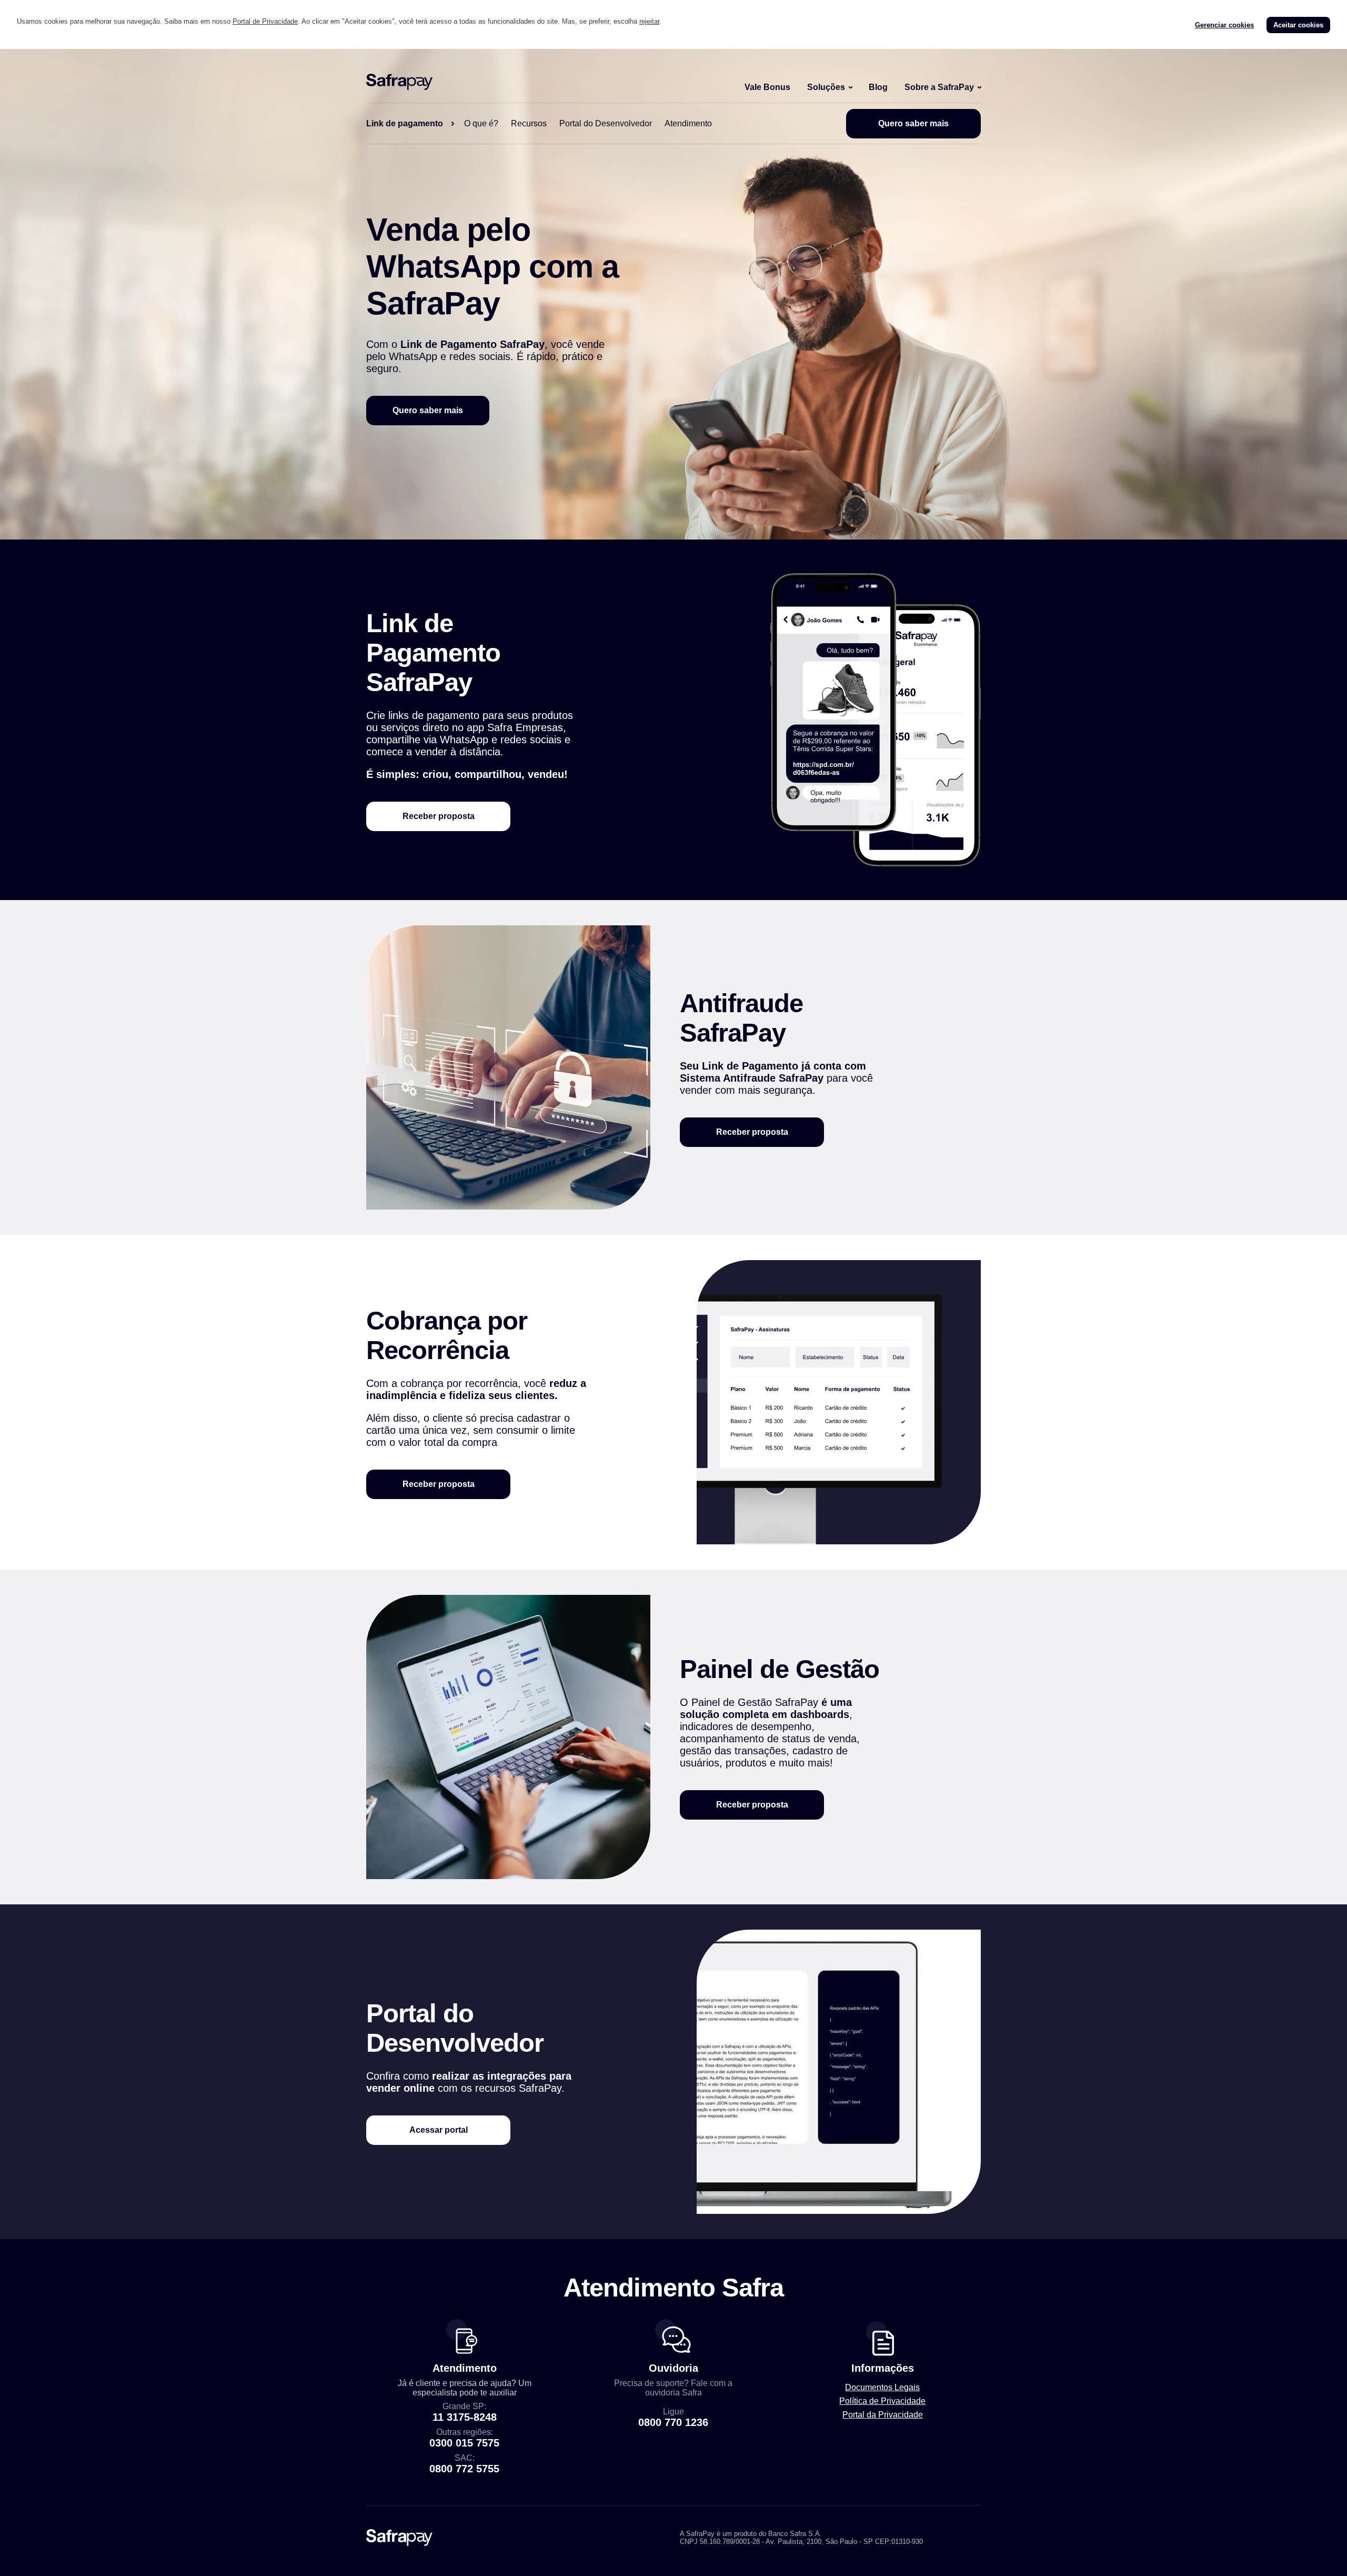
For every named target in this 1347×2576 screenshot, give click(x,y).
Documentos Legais (882, 2387)
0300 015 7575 (464, 2443)
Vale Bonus (767, 87)
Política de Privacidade (882, 2401)
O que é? (481, 123)
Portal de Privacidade (265, 21)
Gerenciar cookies (1224, 25)
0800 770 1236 (673, 2422)
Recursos (529, 123)
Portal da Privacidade (883, 2415)
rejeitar (649, 21)
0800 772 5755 (464, 2469)
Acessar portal (439, 2130)
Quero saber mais (913, 123)
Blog (878, 87)
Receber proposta (439, 816)
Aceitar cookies (1298, 25)
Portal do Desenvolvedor (606, 123)
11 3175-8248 (465, 2417)
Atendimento (688, 123)
